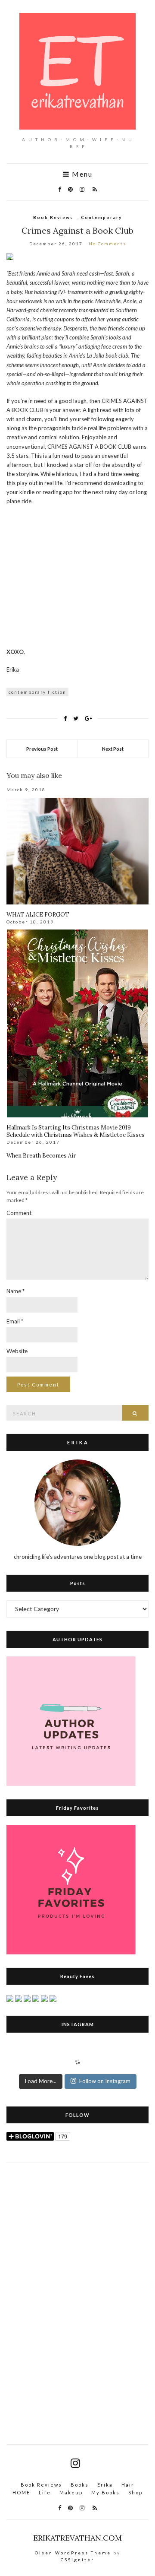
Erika (105, 2485)
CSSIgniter (77, 2560)
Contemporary (101, 217)
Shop (135, 2492)
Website (17, 1351)
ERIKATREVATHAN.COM (77, 2538)
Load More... (41, 2081)
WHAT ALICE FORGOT (38, 915)
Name (15, 1291)
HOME (21, 2492)
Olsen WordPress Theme (73, 2553)
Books (80, 2485)
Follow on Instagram (105, 2081)
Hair (128, 2485)
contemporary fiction (37, 692)
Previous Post (42, 749)
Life (45, 2492)
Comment (19, 1213)
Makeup (71, 2492)
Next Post (113, 749)
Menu (81, 174)
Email (15, 1321)
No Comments (107, 244)
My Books (105, 2492)
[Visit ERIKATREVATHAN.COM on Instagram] (75, 2465)
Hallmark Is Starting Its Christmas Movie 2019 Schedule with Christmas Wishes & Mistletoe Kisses (76, 1131)
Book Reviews (53, 217)
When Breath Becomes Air (41, 1156)
